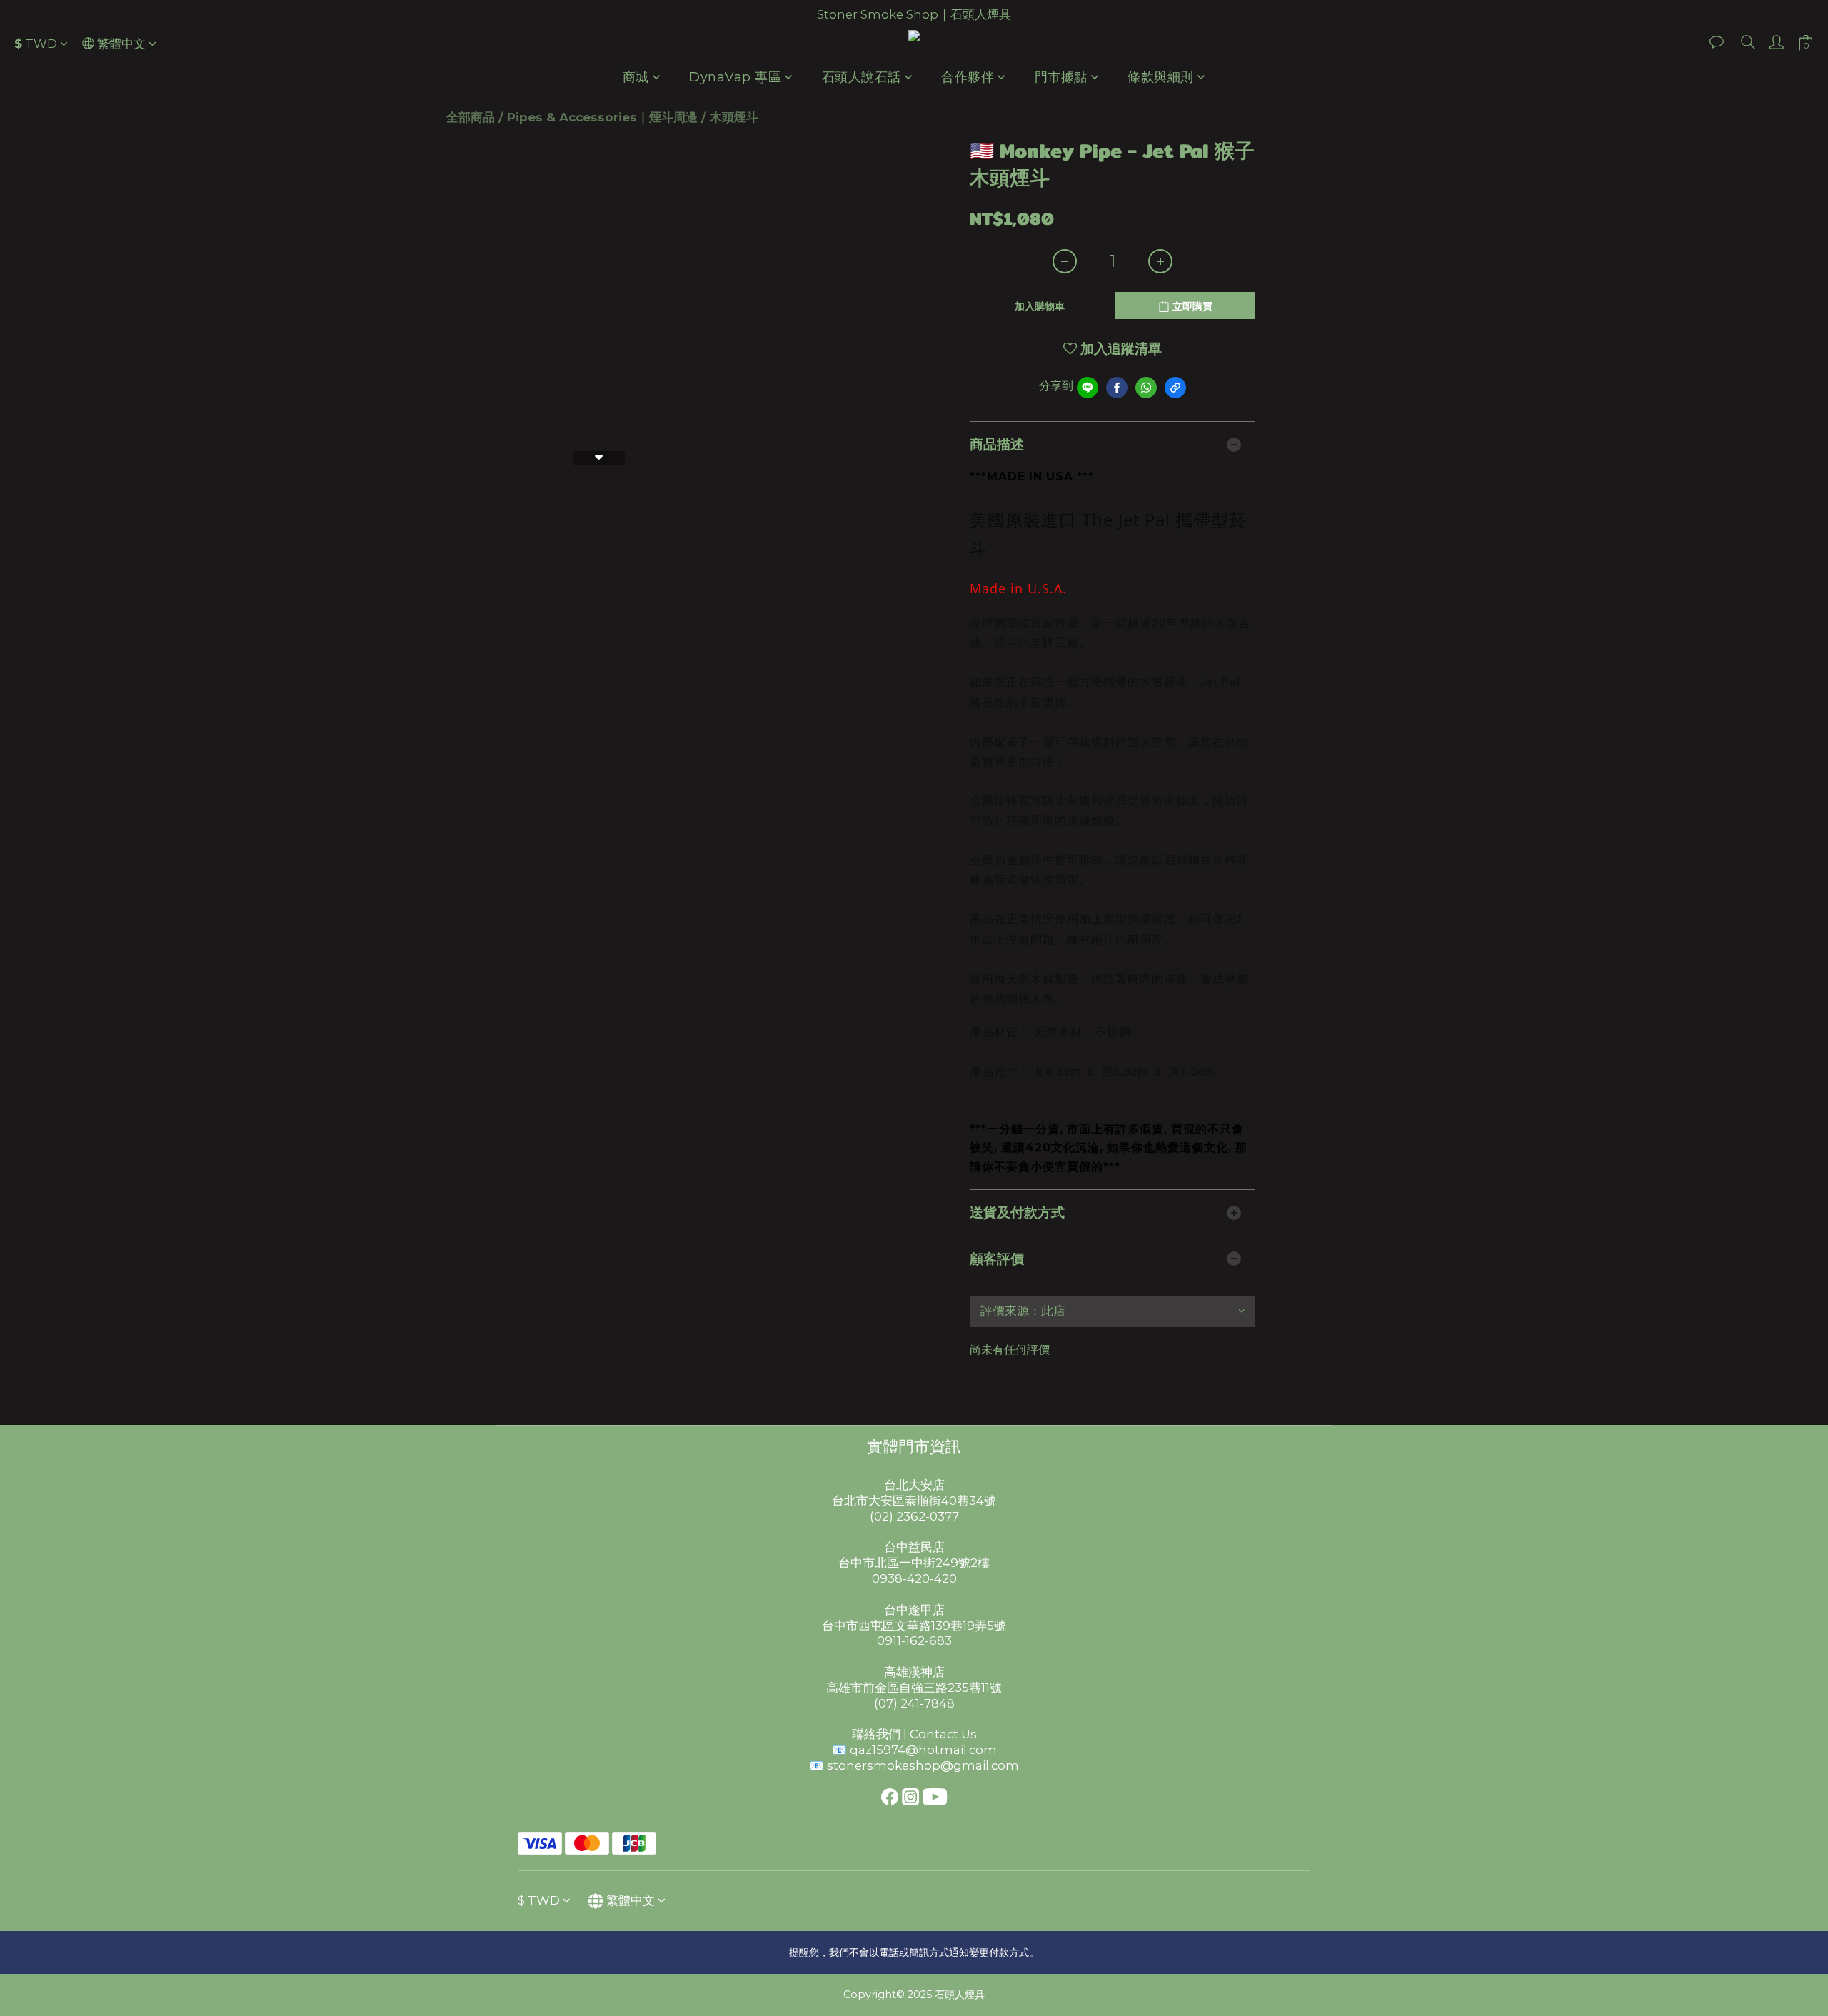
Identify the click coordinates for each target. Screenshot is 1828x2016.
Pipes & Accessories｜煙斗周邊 (602, 117)
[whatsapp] (1146, 388)
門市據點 (1061, 77)
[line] (1088, 388)
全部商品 (471, 117)
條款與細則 (1161, 77)
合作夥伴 (968, 77)
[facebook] (1117, 388)
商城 (636, 77)
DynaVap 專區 (735, 77)
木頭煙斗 (734, 117)
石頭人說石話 (862, 77)
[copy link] (1175, 388)
